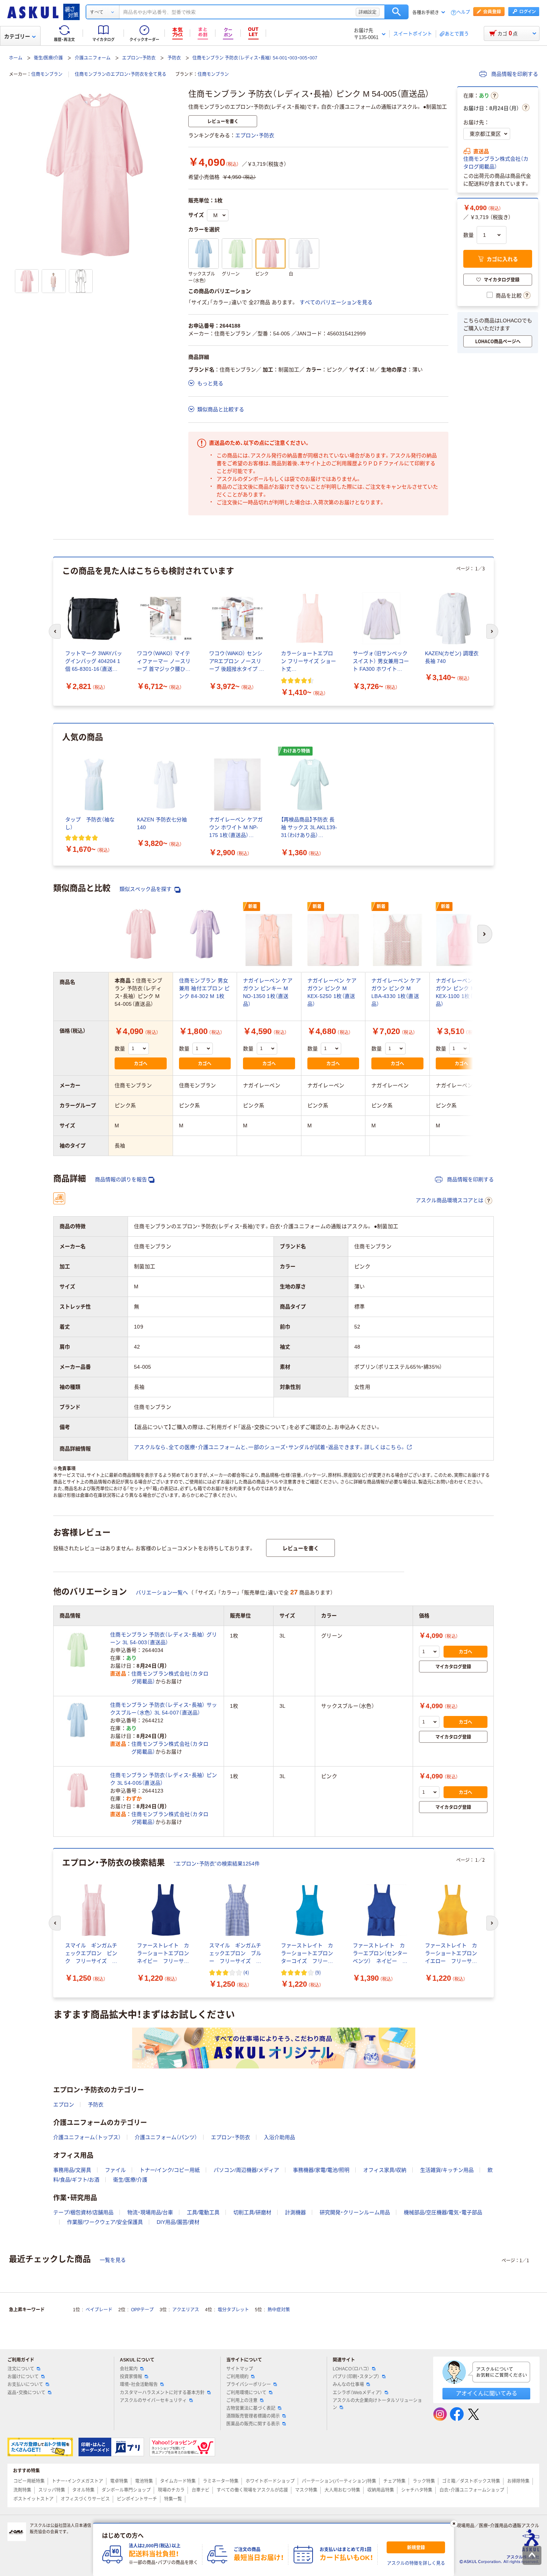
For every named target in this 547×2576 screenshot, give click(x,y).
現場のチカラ (171, 2490)
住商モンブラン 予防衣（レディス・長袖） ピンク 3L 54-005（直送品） (164, 1779)
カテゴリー (17, 36)
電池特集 (144, 2481)
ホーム (16, 58)
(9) (318, 1972)
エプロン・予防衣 (139, 58)
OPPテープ (142, 2310)
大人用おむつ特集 (342, 2490)
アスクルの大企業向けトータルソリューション (377, 2404)
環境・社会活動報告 (139, 2385)
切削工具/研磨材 (252, 2212)
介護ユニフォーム (93, 58)
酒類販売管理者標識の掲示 (253, 2416)
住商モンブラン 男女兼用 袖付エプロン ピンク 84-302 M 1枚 (204, 988)
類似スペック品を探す (146, 889)
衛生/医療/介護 (48, 58)
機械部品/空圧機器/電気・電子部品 (443, 2212)
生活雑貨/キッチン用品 (447, 2170)
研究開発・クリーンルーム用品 (355, 2212)
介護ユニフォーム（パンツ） (166, 2137)
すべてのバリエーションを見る (336, 302)
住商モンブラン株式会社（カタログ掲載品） (496, 163)
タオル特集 (83, 2490)
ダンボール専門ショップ (126, 2490)
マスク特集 (306, 2490)
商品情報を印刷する (514, 74)
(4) (246, 1972)
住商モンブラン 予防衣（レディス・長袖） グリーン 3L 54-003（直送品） (164, 1638)
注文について (21, 2369)
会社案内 (129, 2369)
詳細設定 (368, 12)
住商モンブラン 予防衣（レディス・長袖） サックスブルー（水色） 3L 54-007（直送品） (164, 1709)
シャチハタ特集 (417, 2490)
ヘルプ (463, 12)
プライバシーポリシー (249, 2385)
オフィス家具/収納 (385, 2170)
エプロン (64, 2105)
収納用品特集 (381, 2490)
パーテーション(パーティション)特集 (339, 2481)
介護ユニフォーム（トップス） (87, 2137)
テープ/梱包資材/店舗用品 (83, 2212)
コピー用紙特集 (29, 2481)
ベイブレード (99, 2310)
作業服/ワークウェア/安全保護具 (105, 2222)
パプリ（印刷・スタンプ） (356, 2377)
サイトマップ (240, 2369)
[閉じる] (454, 2524)
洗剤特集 (22, 2490)
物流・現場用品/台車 (150, 2212)
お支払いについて (25, 2385)
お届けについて (23, 2377)
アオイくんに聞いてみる (487, 2393)
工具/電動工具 (203, 2212)
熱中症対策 (279, 2310)
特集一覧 (173, 2499)
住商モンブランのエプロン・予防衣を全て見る (121, 74)
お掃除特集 (518, 2481)
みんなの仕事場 (348, 2385)
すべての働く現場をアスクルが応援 (252, 2490)
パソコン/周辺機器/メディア (246, 2170)
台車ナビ (201, 2490)
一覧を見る (113, 2260)
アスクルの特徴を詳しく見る (416, 2563)
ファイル (115, 2170)
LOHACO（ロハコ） (351, 2369)
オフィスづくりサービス (85, 2499)
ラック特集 (424, 2481)
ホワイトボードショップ (270, 2481)
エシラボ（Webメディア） (357, 2393)
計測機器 (295, 2212)
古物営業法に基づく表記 (251, 2408)
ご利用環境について (246, 2393)
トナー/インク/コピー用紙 (170, 2170)
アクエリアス (186, 2310)
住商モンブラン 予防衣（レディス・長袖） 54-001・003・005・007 (255, 58)
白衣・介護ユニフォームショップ (472, 2490)
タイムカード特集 (178, 2481)
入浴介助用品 (279, 2137)
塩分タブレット (233, 2310)
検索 (396, 12)
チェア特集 (394, 2481)
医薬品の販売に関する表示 (253, 2424)
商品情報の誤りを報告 (121, 1179)
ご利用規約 (237, 2377)
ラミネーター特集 (221, 2481)
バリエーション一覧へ (162, 1593)
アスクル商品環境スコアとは (450, 1200)
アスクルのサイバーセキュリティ (153, 2400)
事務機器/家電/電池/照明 (321, 2170)
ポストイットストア (33, 2499)
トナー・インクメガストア (77, 2481)
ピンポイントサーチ (137, 2499)
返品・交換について (26, 2393)
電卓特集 (119, 2481)
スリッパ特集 (52, 2490)
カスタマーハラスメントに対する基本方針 (162, 2393)
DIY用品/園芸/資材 (178, 2222)
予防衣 (174, 58)
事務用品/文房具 (72, 2170)
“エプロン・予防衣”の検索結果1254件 (217, 1864)
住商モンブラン (47, 74)
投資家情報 (131, 2377)
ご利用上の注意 (242, 2400)
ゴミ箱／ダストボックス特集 (471, 2481)
